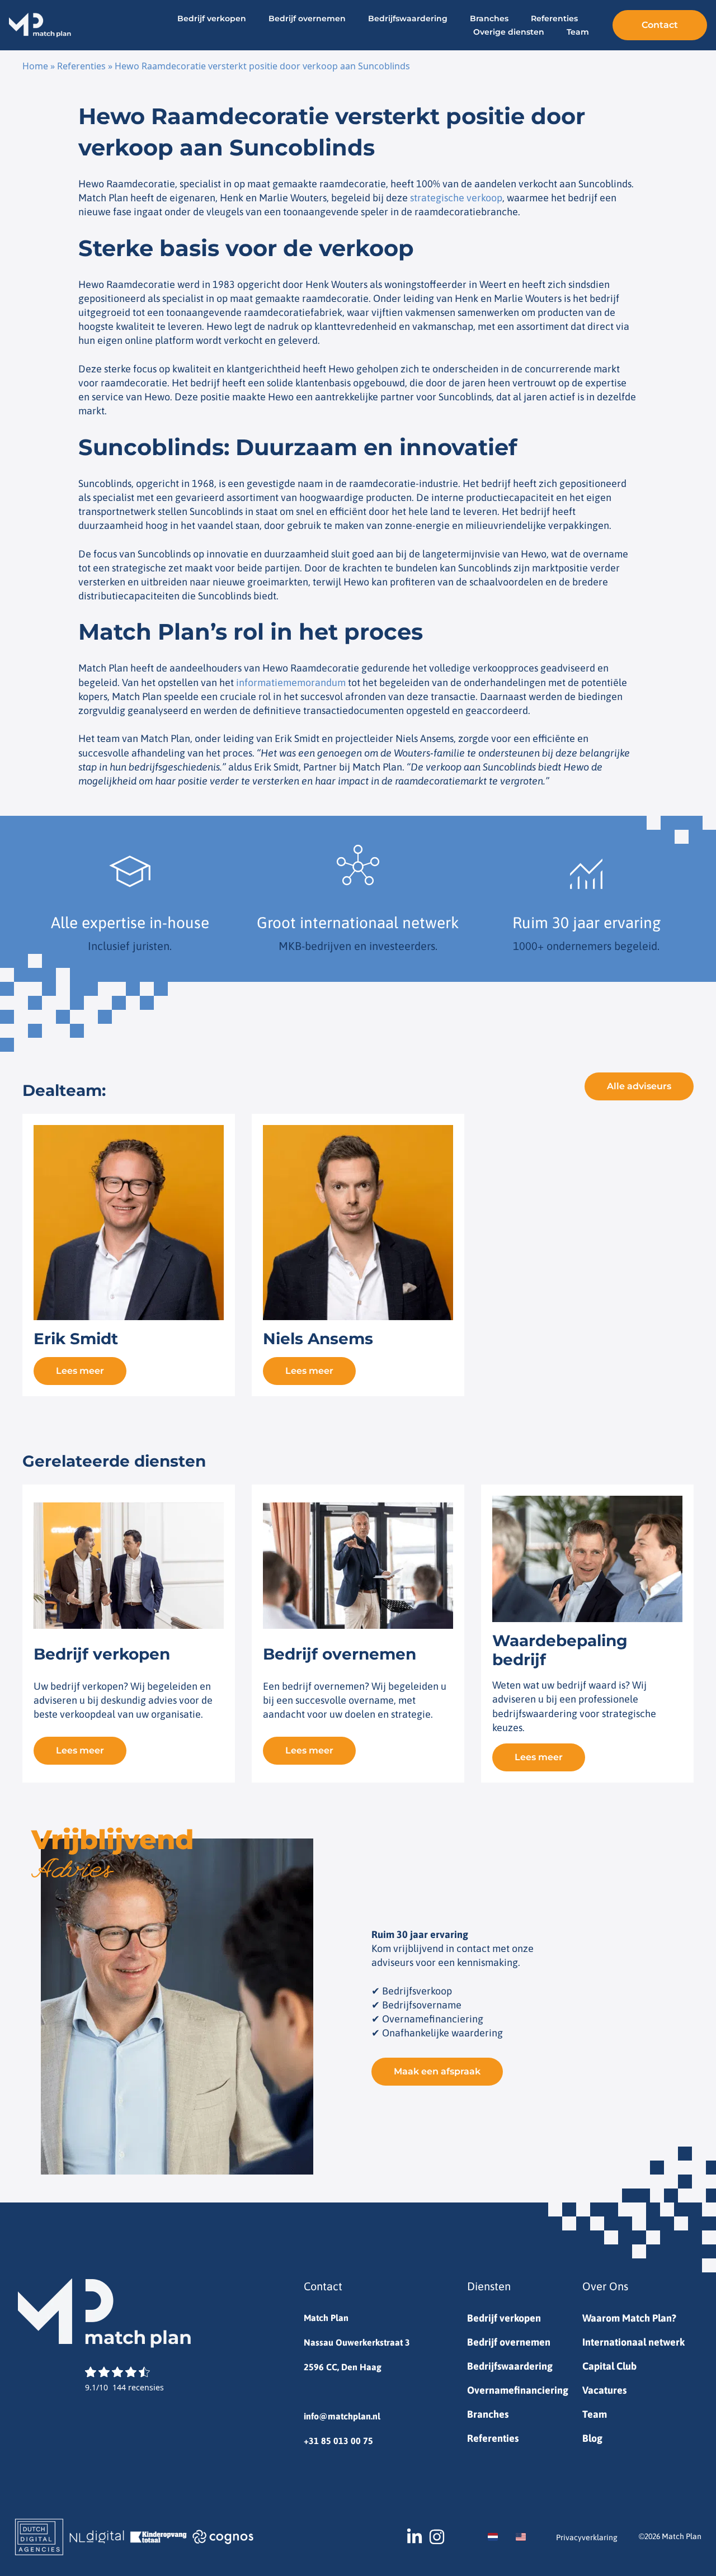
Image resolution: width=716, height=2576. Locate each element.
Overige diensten (509, 32)
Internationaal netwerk (633, 2342)
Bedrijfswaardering (408, 18)
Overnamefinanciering (518, 2390)
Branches (489, 18)
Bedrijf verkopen (212, 18)
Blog (592, 2438)
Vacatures (604, 2390)
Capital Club (609, 2366)
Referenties (554, 18)
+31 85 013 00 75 (338, 2441)
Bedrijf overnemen (307, 18)
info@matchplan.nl (342, 2416)
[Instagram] (437, 2537)
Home (35, 66)
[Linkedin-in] (414, 2537)
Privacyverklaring (587, 2537)
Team (578, 32)
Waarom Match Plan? (629, 2318)
